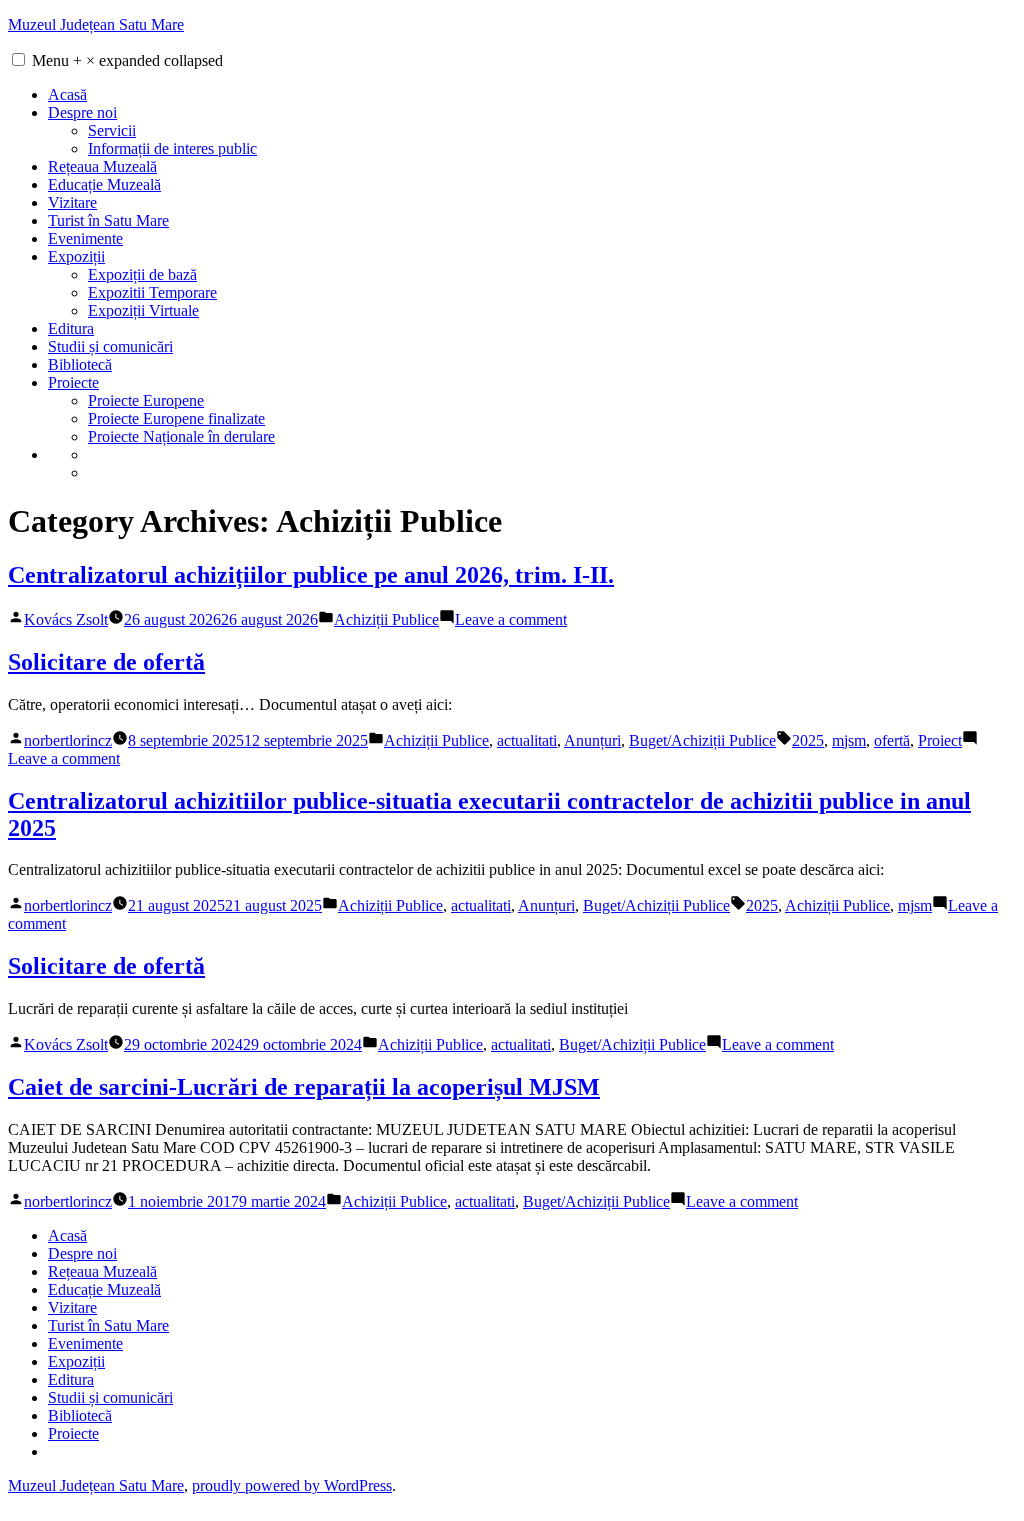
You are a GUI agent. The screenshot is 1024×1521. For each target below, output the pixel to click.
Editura (71, 328)
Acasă (67, 94)
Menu (127, 60)
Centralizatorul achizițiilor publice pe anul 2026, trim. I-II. (311, 575)
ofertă (892, 740)
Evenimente (85, 238)
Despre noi (82, 112)
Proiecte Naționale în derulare (181, 436)
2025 (808, 740)
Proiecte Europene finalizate (176, 418)
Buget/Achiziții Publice (702, 740)
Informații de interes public (172, 148)
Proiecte (73, 382)
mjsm (849, 740)
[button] (18, 59)
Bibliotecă (80, 364)
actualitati (527, 740)
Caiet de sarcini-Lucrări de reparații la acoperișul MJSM (304, 1087)
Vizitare (72, 202)
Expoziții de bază (142, 274)
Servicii (112, 130)
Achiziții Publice (386, 619)
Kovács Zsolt (66, 619)
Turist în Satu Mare (108, 220)
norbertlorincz (68, 740)
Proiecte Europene (146, 400)
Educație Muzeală (104, 184)
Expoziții (76, 256)
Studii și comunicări (110, 346)
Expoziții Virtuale (143, 310)
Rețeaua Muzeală (102, 166)
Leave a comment (511, 619)
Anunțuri (592, 740)
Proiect (940, 740)
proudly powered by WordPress (292, 1485)
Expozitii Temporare (152, 292)
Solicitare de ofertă (106, 662)
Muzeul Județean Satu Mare (96, 24)
